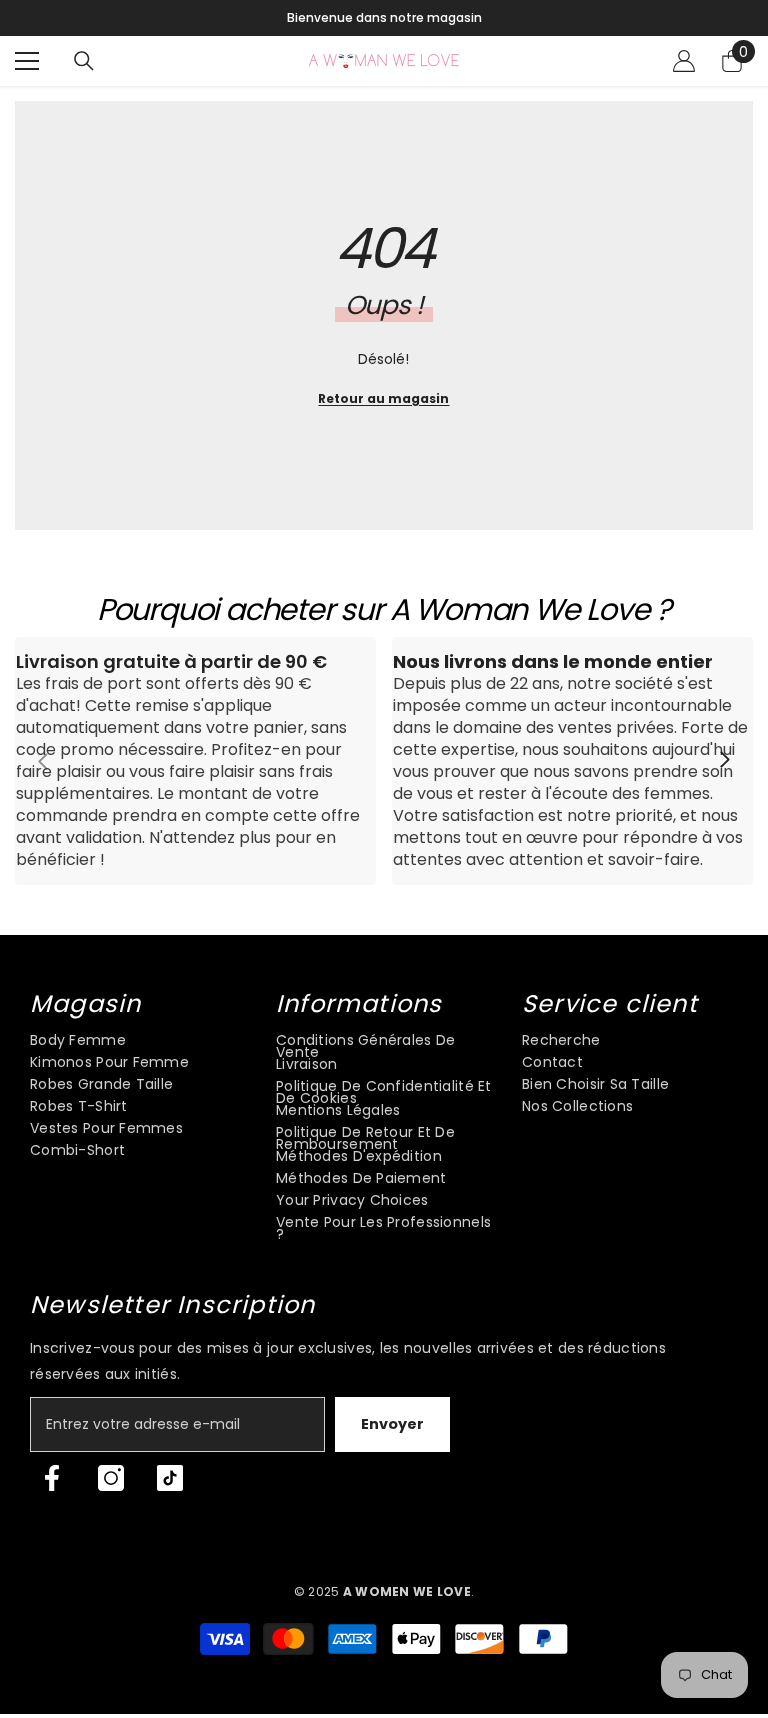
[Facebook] (52, 1478)
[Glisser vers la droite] (724, 761)
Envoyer (392, 1424)
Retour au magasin (383, 398)
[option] (384, 18)
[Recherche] (84, 61)
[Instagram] (111, 1478)
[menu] (27, 61)
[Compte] (684, 61)
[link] (195, 761)
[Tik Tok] (170, 1478)
